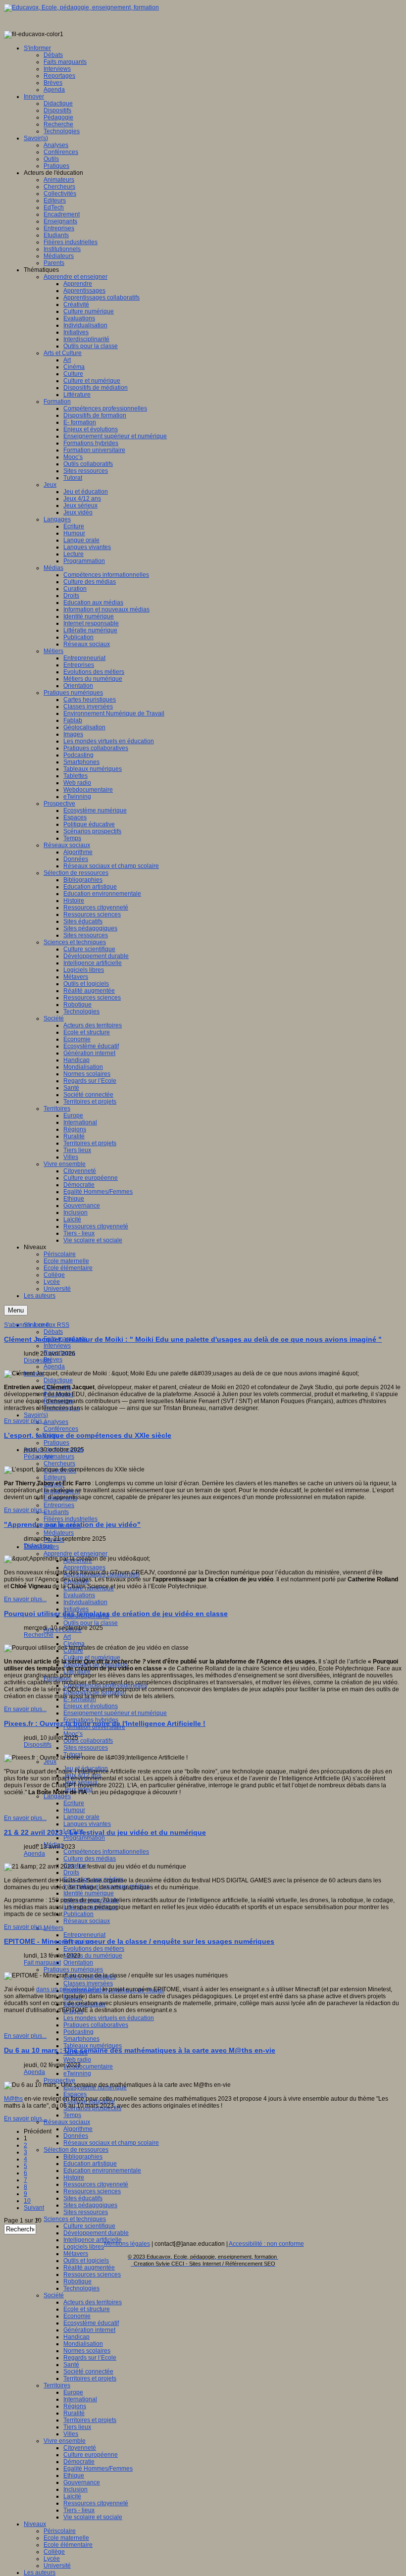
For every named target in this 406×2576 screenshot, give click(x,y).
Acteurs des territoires (93, 2302)
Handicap (76, 2337)
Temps (72, 2115)
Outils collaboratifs (88, 1741)
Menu (16, 1310)
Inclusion (76, 2489)
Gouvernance (82, 2482)
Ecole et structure (87, 2309)
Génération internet (89, 2330)
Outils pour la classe (91, 1623)
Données (76, 2136)
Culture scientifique (89, 2226)
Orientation (78, 1963)
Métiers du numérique (93, 1956)
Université (57, 2566)
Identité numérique (89, 1893)
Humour (74, 1810)
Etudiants (56, 1512)
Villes (71, 2434)
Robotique (77, 2281)
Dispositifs (38, 1361)
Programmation (84, 1838)
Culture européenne (91, 2455)
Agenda (54, 1366)
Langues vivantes (87, 1824)
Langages (57, 1796)
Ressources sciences (92, 2191)
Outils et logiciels (86, 2261)
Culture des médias (90, 1859)
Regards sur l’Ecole (90, 2358)
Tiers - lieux (79, 2510)
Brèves (53, 1360)
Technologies (81, 2288)
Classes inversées (88, 1983)
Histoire (74, 2177)
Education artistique (90, 2164)
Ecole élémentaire (68, 2545)
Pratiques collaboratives (96, 2025)
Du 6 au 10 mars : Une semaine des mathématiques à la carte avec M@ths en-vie (140, 2050)
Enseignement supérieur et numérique (115, 1713)
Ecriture (74, 1803)
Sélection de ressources (76, 2150)
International (80, 2399)
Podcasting (78, 2032)
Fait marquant (42, 1963)
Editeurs (55, 1477)
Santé (71, 2365)
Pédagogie (39, 1457)
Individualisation (85, 1602)
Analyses (56, 1422)
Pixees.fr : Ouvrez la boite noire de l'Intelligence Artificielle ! (105, 1723)
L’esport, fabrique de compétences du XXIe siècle (88, 1435)
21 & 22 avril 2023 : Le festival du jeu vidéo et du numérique (105, 1832)
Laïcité (72, 2496)
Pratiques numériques (73, 1970)
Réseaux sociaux (87, 1921)
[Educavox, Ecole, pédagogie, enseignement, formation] (81, 7)
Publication (78, 1914)
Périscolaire (60, 2531)
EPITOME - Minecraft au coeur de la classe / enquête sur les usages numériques (139, 1941)
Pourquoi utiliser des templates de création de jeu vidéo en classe (116, 1614)
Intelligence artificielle (93, 2240)
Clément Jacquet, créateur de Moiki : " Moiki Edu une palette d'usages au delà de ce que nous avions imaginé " (193, 1339)
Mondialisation (83, 2344)
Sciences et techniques (75, 2219)
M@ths (13, 2099)
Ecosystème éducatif (91, 2323)
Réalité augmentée (89, 2268)
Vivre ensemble (65, 2441)
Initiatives (76, 1609)
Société (54, 2295)
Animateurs (59, 1457)
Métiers (53, 1928)
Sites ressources (86, 1748)
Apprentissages (84, 1567)
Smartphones (81, 2039)
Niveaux (35, 2524)
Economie (77, 2316)
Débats (53, 1332)
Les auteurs (40, 2573)
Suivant (34, 2208)
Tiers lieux (77, 2427)
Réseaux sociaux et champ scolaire (111, 2143)
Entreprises (59, 1505)
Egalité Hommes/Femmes (98, 2469)
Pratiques (56, 1443)
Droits (71, 1872)
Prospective (59, 2080)
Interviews (57, 1346)
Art (67, 1637)
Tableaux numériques (93, 2046)
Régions (75, 2406)
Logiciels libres (84, 2247)
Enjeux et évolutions (91, 1706)
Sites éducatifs (83, 2198)
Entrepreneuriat (84, 1935)
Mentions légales (127, 2244)
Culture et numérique (92, 1658)
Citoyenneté (80, 2448)
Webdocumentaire (88, 2067)
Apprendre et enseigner (76, 1554)
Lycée (52, 2559)
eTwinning (77, 2073)
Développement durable (96, 2233)
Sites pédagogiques (90, 2205)
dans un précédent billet (69, 1989)
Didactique (58, 1380)
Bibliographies (83, 2157)
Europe (73, 2392)
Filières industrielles (71, 1519)
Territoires (57, 2385)
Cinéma (74, 1644)
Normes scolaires (87, 2351)
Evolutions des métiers (94, 1949)
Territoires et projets (90, 2378)
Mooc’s (73, 1734)
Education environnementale (102, 2171)
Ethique (74, 2475)
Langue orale (81, 1817)
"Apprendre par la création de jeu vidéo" (72, 1524)
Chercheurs (59, 1464)
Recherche (39, 1635)
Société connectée (88, 2372)
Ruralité (74, 2413)
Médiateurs (59, 1533)
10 (27, 2201)
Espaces (75, 2094)
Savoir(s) (36, 1415)
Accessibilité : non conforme (266, 2244)
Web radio (77, 2060)
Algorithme (78, 2129)
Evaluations (79, 1595)
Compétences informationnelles (106, 1852)
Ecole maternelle (66, 2538)
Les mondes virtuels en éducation (109, 2018)
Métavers (76, 2254)
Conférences (61, 1429)
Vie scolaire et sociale (93, 2517)
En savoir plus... (25, 1421)
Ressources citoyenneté (96, 2184)
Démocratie (79, 2462)
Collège (54, 2552)
